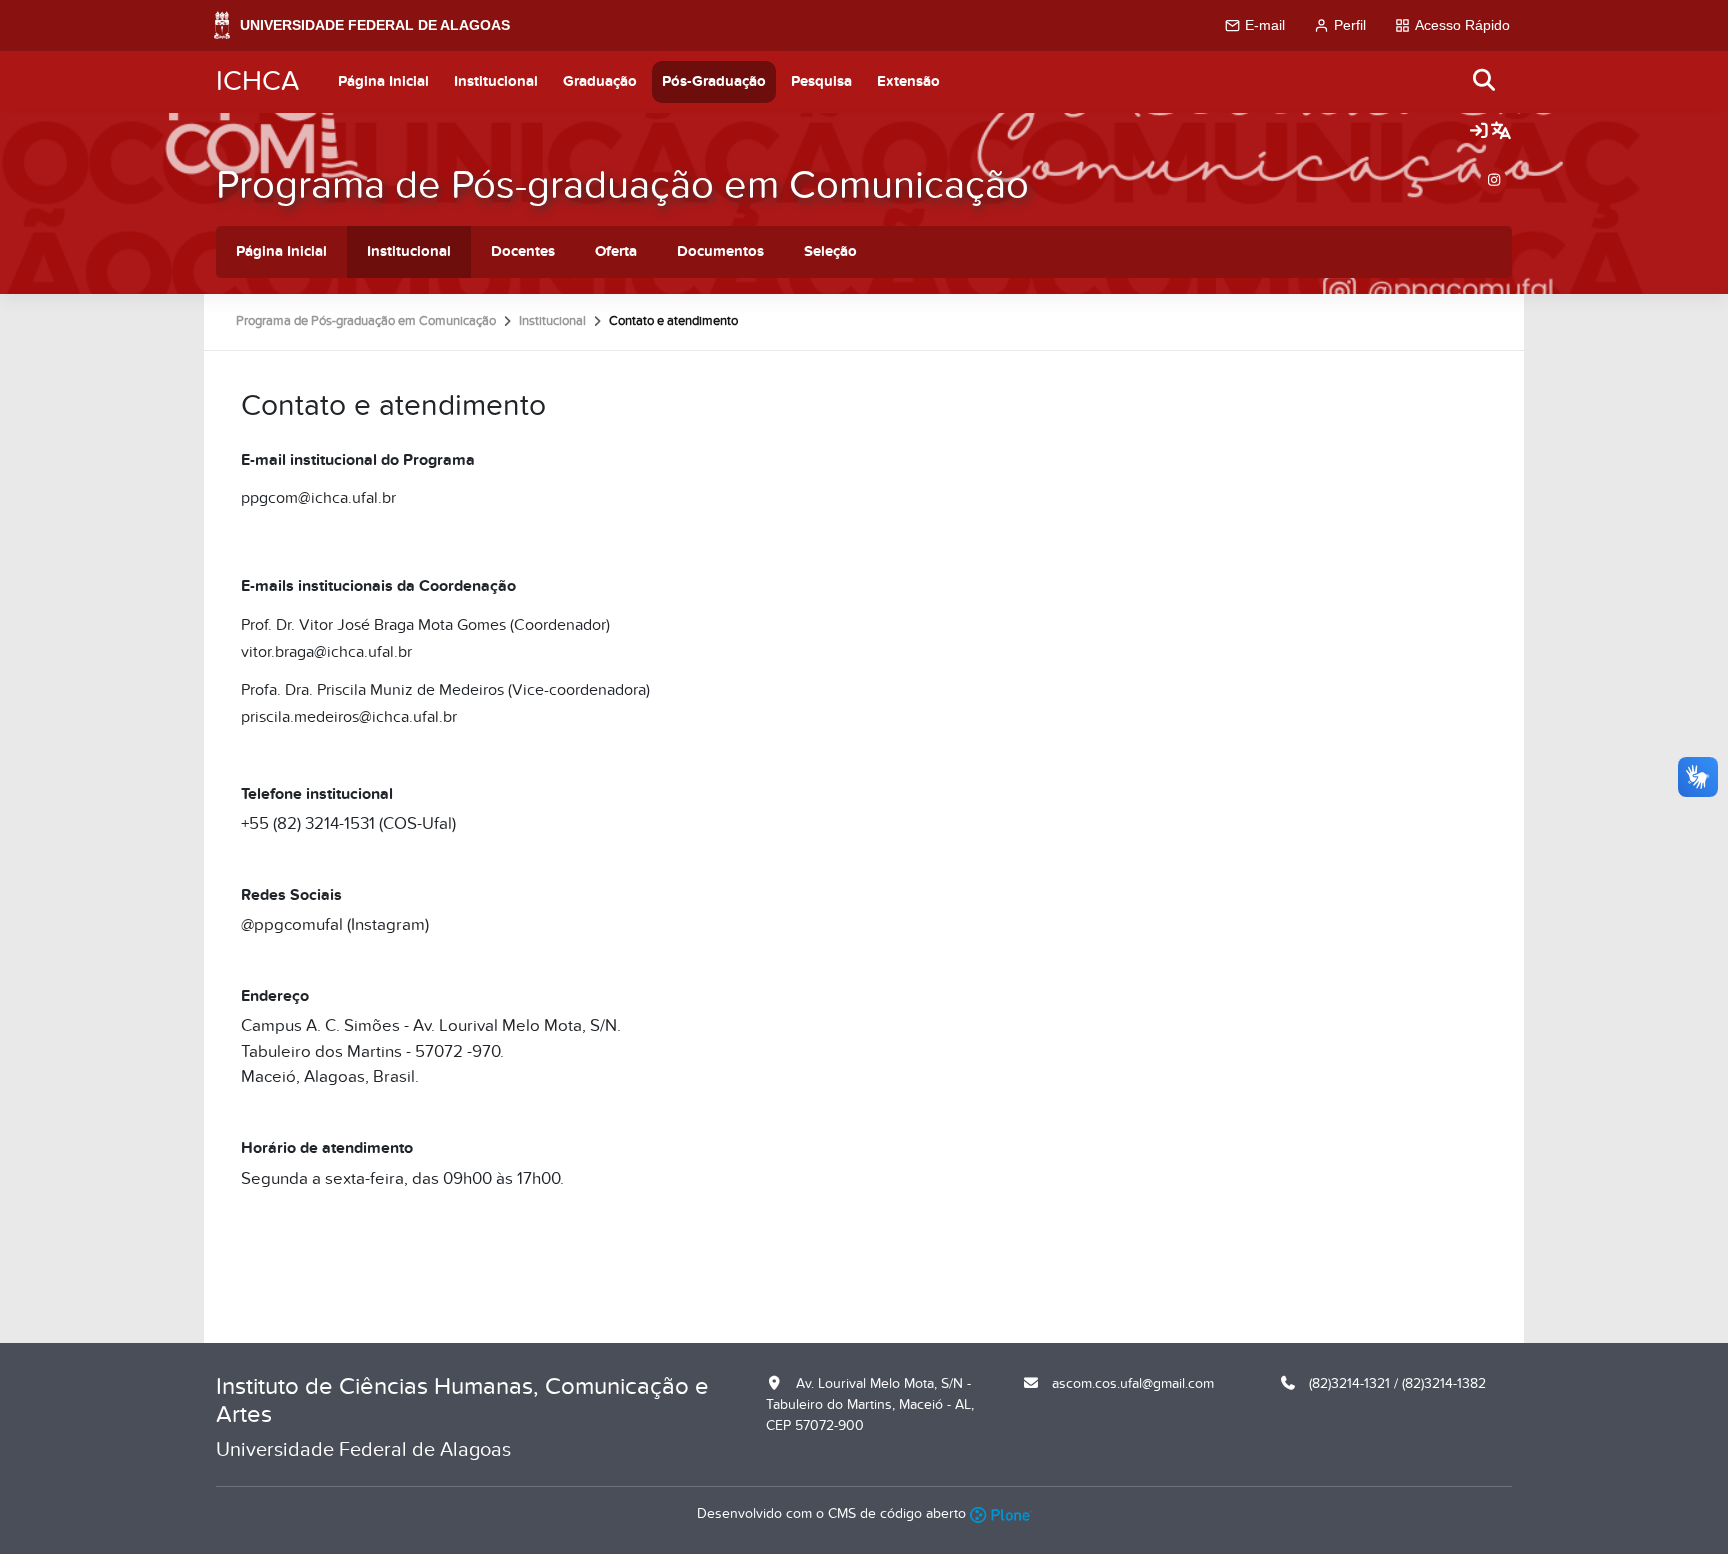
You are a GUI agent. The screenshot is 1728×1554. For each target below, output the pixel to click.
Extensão (908, 81)
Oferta (616, 251)
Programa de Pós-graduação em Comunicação (622, 185)
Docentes (523, 251)
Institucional (496, 81)
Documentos (720, 251)
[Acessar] (1479, 132)
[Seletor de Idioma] (1501, 132)
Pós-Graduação (714, 81)
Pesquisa (821, 81)
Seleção (830, 251)
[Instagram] (1493, 180)
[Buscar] (1485, 81)
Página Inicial (383, 81)
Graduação (600, 81)
